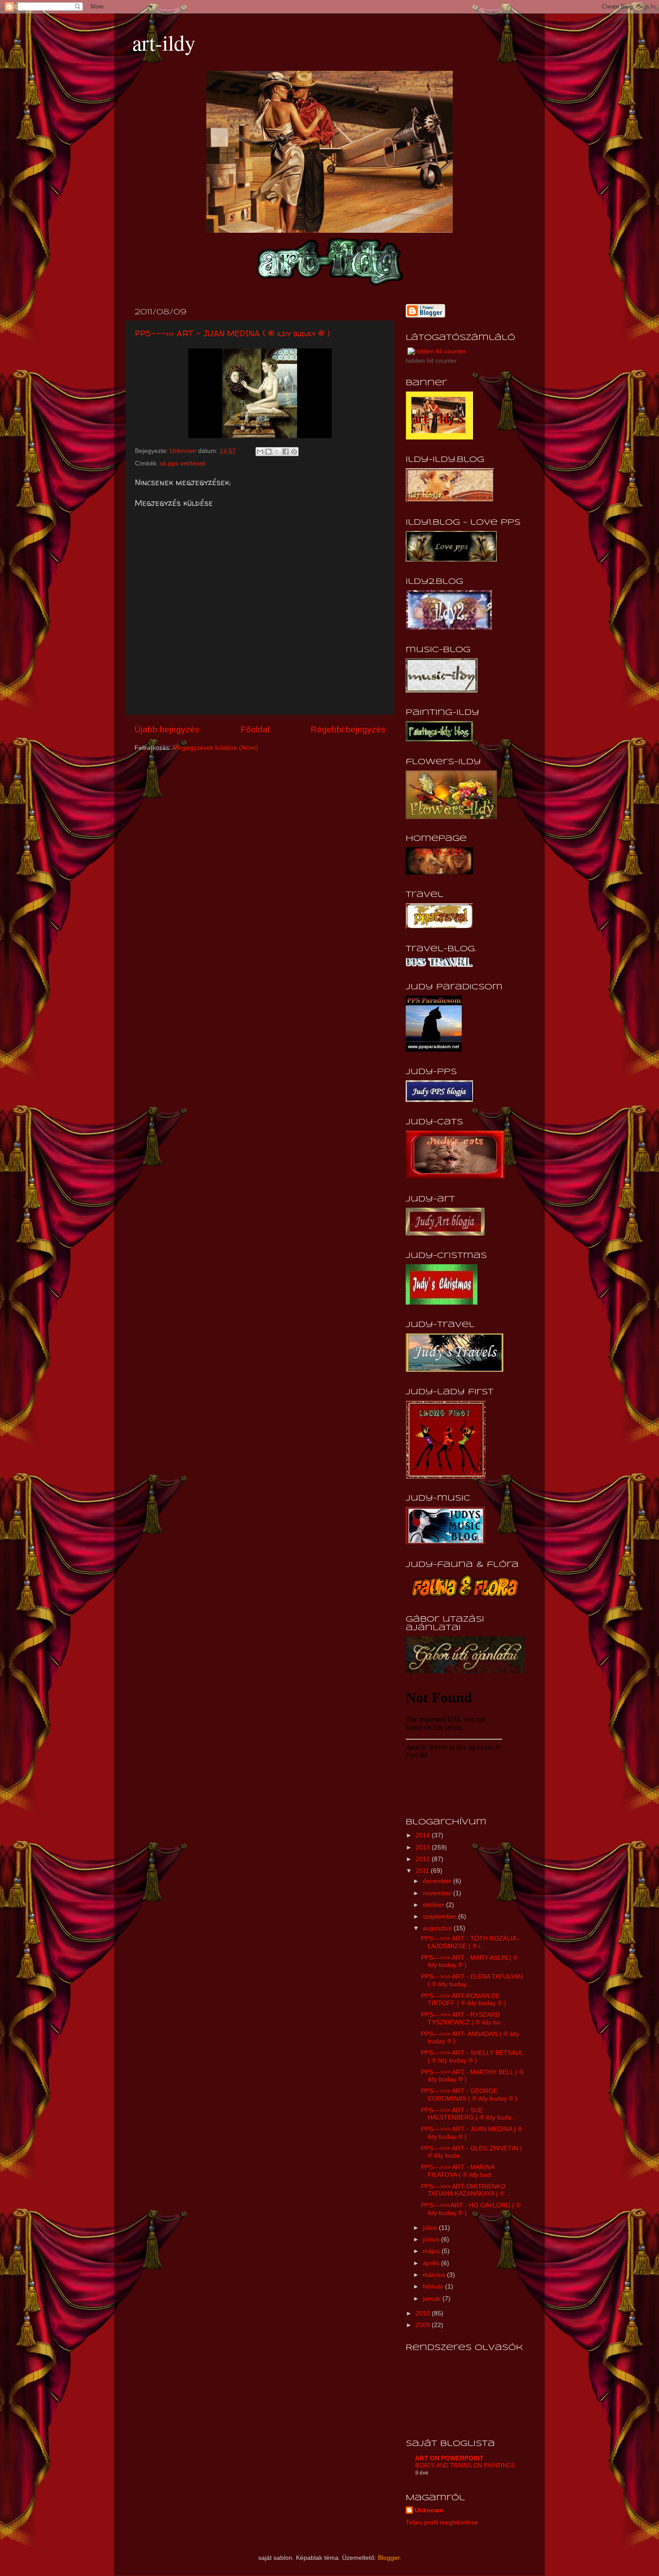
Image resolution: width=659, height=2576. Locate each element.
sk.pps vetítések (183, 463)
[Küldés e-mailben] (260, 452)
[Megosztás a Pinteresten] (294, 452)
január (433, 2299)
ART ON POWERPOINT (449, 2458)
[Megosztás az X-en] (277, 452)
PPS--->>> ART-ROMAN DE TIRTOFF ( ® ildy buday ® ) (464, 1999)
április (432, 2263)
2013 (424, 1847)
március (435, 2275)
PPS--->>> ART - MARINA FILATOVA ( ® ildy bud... (459, 2171)
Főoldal (255, 729)
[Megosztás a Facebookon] (286, 452)
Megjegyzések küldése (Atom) (215, 748)
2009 (424, 2325)
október (434, 1905)
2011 (423, 1871)
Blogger (389, 2558)
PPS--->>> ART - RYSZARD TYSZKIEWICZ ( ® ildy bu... (463, 2018)
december (438, 1881)
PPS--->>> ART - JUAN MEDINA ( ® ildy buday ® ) (232, 333)
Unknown (429, 2510)
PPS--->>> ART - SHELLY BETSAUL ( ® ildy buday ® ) (472, 2056)
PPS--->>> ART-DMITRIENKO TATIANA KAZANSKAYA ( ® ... (466, 2190)
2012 (424, 1859)
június (432, 2239)
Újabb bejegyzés (167, 729)
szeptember (440, 1917)
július (431, 2228)
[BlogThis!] (269, 452)
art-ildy (164, 42)
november (438, 1893)
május (432, 2251)
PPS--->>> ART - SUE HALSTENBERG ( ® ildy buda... (469, 2114)
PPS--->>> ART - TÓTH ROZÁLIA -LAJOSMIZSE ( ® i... (470, 1942)
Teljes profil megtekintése (442, 2522)
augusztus (438, 1928)
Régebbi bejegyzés (348, 729)
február (434, 2287)
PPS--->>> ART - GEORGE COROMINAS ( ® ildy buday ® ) (469, 2095)
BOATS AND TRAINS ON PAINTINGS (465, 2465)
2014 (424, 1835)
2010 (424, 2313)
